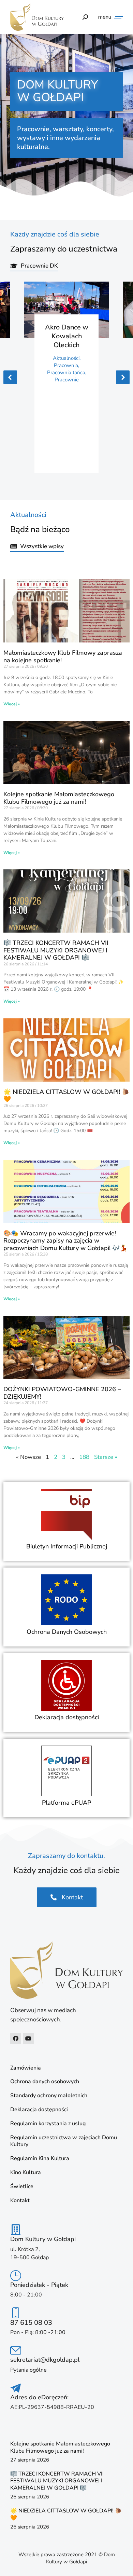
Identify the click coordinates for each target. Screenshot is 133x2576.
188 (84, 1457)
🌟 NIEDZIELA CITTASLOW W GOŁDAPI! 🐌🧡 (66, 1096)
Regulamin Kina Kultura (40, 2159)
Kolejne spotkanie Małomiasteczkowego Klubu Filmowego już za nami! (59, 798)
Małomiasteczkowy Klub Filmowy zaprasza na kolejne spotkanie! (63, 656)
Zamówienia (26, 2068)
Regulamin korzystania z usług (48, 2124)
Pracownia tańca (66, 372)
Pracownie (67, 380)
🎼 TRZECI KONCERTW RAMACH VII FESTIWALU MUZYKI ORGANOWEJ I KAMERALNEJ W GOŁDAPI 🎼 (56, 950)
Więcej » (12, 704)
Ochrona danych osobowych (45, 2082)
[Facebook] (16, 2038)
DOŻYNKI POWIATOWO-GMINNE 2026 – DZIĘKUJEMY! (62, 1393)
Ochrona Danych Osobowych (67, 1632)
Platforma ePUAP (66, 1803)
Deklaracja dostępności (67, 1717)
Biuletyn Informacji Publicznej (67, 1546)
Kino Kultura (26, 2173)
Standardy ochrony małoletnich (49, 2096)
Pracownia (66, 365)
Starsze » (106, 1457)
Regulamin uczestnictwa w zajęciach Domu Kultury (64, 2141)
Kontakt (20, 2201)
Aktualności (66, 358)
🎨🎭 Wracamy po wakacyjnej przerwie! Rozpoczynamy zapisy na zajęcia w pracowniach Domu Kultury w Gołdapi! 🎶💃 (65, 1241)
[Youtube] (28, 2038)
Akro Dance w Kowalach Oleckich (67, 336)
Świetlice (22, 2187)
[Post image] (66, 310)
